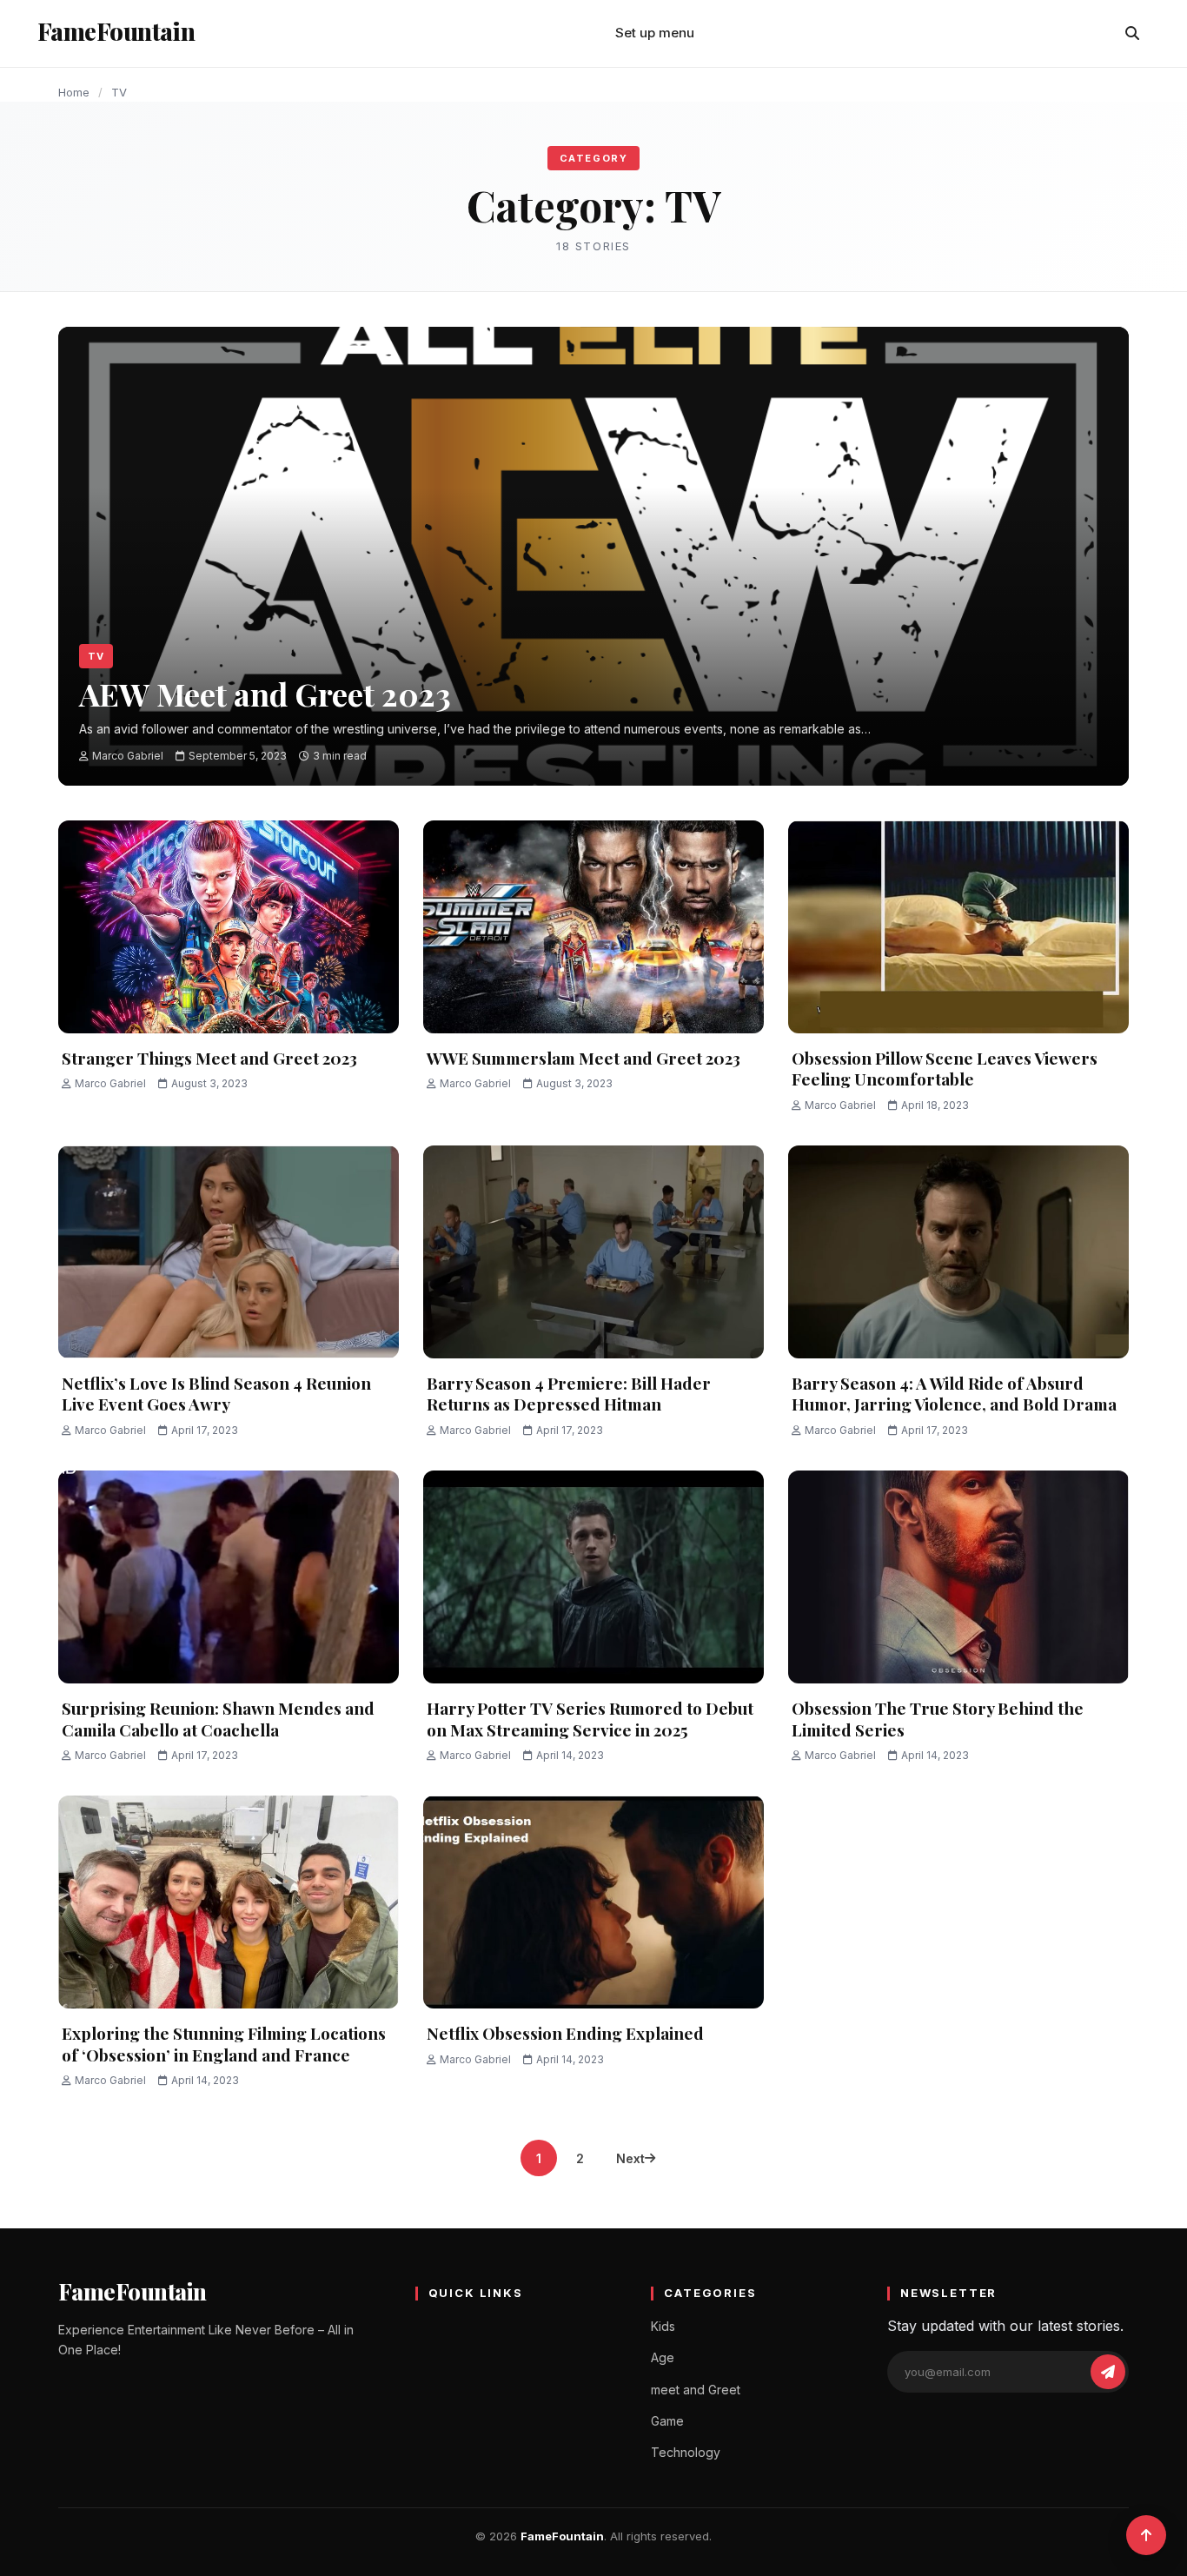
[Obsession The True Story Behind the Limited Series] (958, 1577)
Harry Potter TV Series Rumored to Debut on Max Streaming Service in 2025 (590, 1719)
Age (663, 2357)
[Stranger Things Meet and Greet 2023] (229, 927)
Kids (663, 2326)
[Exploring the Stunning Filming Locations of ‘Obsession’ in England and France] (229, 1902)
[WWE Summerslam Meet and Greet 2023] (593, 927)
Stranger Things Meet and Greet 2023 (209, 1058)
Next (630, 2158)
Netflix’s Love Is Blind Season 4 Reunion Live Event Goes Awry (216, 1394)
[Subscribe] (1108, 2372)
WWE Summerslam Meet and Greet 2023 (584, 1058)
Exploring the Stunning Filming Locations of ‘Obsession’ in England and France (224, 2044)
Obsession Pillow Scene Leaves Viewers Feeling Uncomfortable (945, 1069)
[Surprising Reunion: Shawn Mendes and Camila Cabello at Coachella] (229, 1577)
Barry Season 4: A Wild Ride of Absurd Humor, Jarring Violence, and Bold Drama (954, 1394)
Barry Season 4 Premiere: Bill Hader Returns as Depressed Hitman (569, 1394)
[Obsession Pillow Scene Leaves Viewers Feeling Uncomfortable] (958, 927)
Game (667, 2421)
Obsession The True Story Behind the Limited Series (938, 1719)
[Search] (1132, 33)
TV (96, 656)
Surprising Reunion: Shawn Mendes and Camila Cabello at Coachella (218, 1719)
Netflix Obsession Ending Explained (565, 2033)
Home (74, 92)
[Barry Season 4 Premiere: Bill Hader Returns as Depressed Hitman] (593, 1252)
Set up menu (655, 33)
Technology (686, 2452)
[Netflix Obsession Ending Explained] (593, 1902)
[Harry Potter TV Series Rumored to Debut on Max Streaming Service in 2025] (593, 1577)
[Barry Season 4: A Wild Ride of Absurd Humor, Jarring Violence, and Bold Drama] (958, 1252)
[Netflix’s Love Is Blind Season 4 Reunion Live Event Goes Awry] (229, 1252)
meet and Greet (696, 2390)
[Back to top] (1146, 2535)
